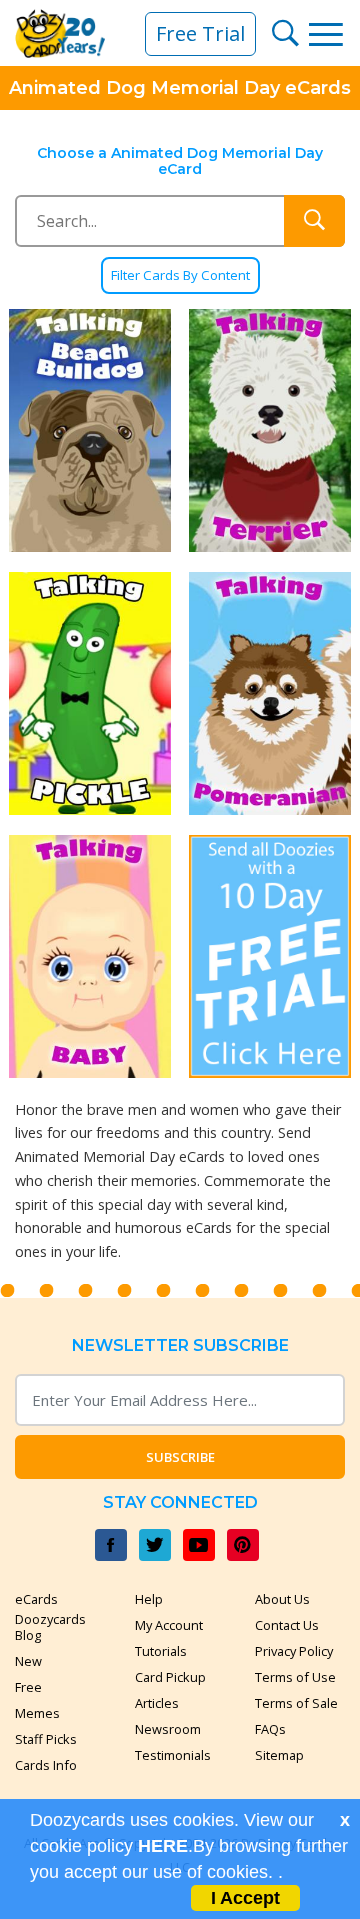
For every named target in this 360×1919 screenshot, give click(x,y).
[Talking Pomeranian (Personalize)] (270, 693)
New (28, 1661)
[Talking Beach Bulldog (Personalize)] (90, 430)
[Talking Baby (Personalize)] (90, 956)
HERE (163, 1846)
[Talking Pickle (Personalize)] (90, 693)
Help (149, 1599)
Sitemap (279, 1755)
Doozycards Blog (50, 1627)
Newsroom (168, 1729)
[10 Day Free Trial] (270, 956)
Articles (157, 1703)
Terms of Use (295, 1677)
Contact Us (287, 1625)
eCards (36, 1599)
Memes (37, 1713)
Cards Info (46, 1765)
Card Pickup (170, 1677)
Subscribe (180, 1457)
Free (28, 1687)
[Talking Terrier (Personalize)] (270, 430)
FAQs (270, 1729)
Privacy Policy (294, 1651)
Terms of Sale (296, 1703)
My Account (169, 1625)
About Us (282, 1599)
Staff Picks (46, 1739)
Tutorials (161, 1651)
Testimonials (173, 1755)
